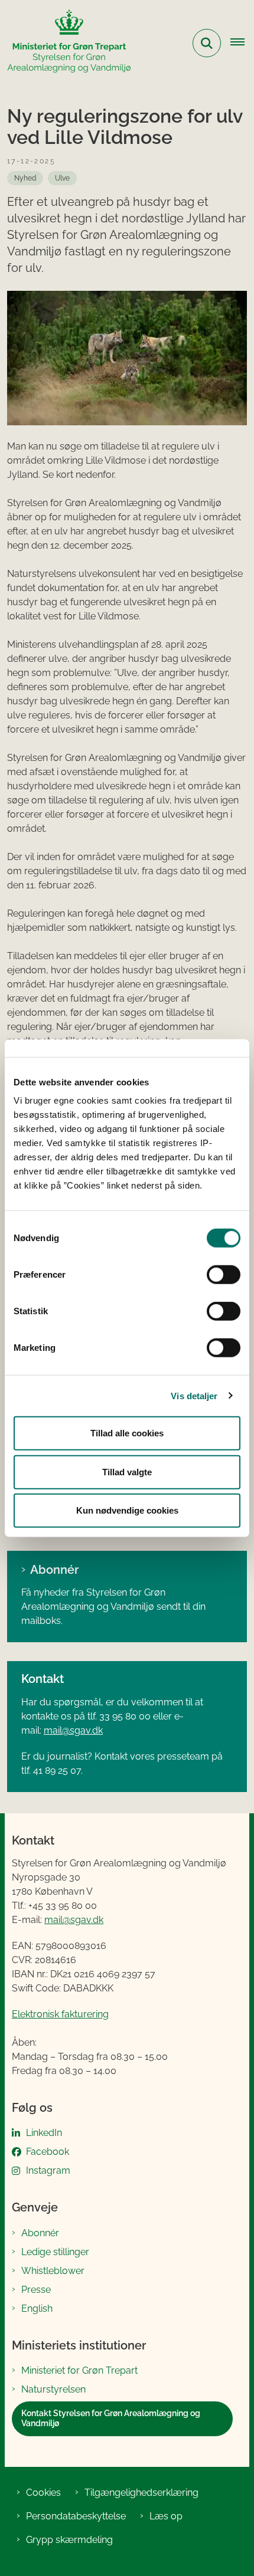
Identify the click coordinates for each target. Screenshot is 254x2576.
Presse (36, 2290)
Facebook (48, 2152)
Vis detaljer (194, 1395)
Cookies (43, 2493)
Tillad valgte (127, 1471)
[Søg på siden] (207, 43)
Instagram (48, 2170)
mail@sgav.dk (73, 1730)
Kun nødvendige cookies (127, 1510)
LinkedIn (44, 2133)
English (37, 2308)
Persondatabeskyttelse (76, 2516)
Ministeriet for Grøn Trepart (79, 2370)
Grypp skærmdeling (69, 2540)
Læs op (166, 2516)
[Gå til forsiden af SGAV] (66, 43)
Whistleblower (53, 2271)
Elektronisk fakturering (60, 2014)
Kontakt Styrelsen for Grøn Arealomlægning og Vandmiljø (111, 2419)
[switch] (224, 1275)
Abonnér (54, 1570)
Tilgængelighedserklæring (141, 2493)
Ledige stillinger (55, 2252)
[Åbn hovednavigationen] (242, 43)
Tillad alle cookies (127, 1433)
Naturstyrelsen (53, 2389)
